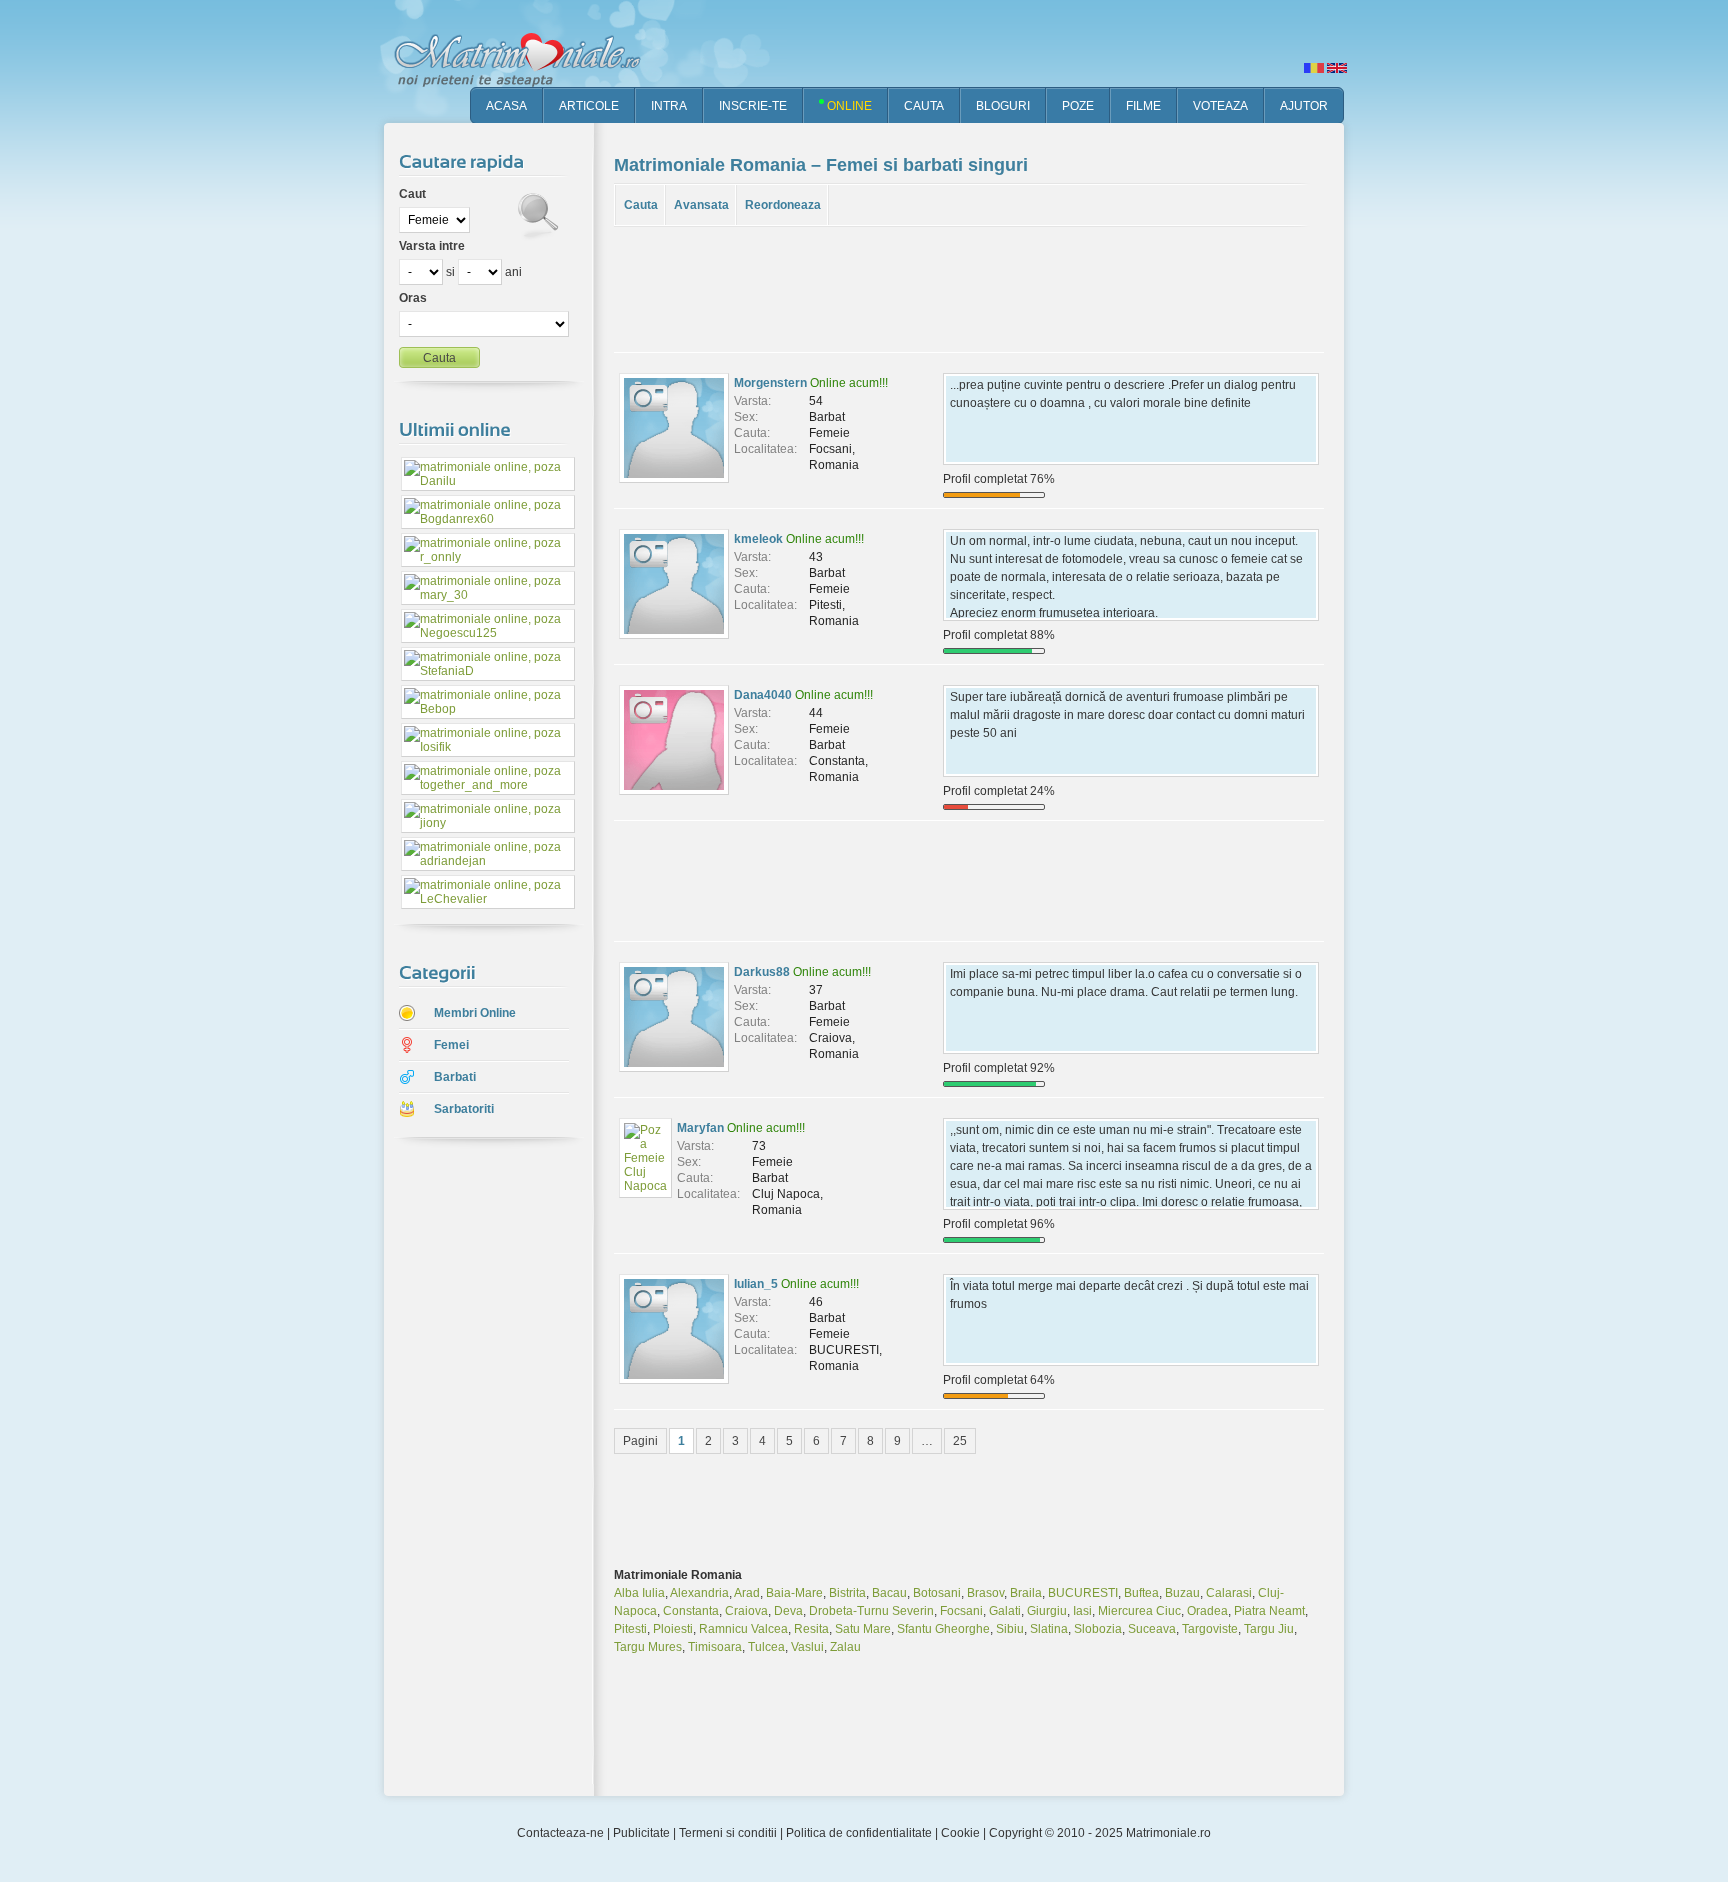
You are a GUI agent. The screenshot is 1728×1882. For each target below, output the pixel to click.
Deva (788, 1611)
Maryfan (700, 1128)
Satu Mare (863, 1629)
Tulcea (766, 1647)
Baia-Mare (794, 1593)
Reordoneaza (783, 205)
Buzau (1182, 1593)
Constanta (691, 1611)
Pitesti (630, 1629)
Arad (747, 1593)
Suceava (1152, 1629)
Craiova (746, 1611)
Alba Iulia (639, 1593)
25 (960, 1441)
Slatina (1049, 1629)
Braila (1026, 1593)
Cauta (641, 205)
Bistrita (847, 1593)
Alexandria (699, 1593)
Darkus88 (762, 972)
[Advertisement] (474, 1469)
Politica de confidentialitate (859, 1833)
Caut (412, 194)
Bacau (889, 1593)
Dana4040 (763, 695)
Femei (451, 1045)
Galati (1005, 1611)
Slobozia (1098, 1629)
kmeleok (758, 539)
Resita (811, 1629)
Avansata (701, 205)
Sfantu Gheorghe (943, 1629)
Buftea (1141, 1593)
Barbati (455, 1077)
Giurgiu (1047, 1611)
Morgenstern (770, 383)
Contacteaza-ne (560, 1833)
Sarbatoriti (464, 1109)
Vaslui (807, 1647)
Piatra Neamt (1269, 1611)
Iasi (1082, 1611)
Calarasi (1229, 1593)
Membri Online (475, 1013)
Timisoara (715, 1647)
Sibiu (1010, 1629)
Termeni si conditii (728, 1833)
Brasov (985, 1593)
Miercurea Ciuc (1139, 1611)
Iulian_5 (756, 1284)
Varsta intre (432, 246)
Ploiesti (673, 1629)
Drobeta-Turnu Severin (871, 1611)
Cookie (960, 1833)
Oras (413, 298)
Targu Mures (648, 1647)
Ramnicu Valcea (743, 1629)
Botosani (937, 1593)
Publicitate (641, 1833)
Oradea (1207, 1611)
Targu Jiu (1269, 1629)
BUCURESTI (1083, 1593)
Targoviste (1210, 1629)
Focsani (961, 1611)
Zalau (845, 1647)
